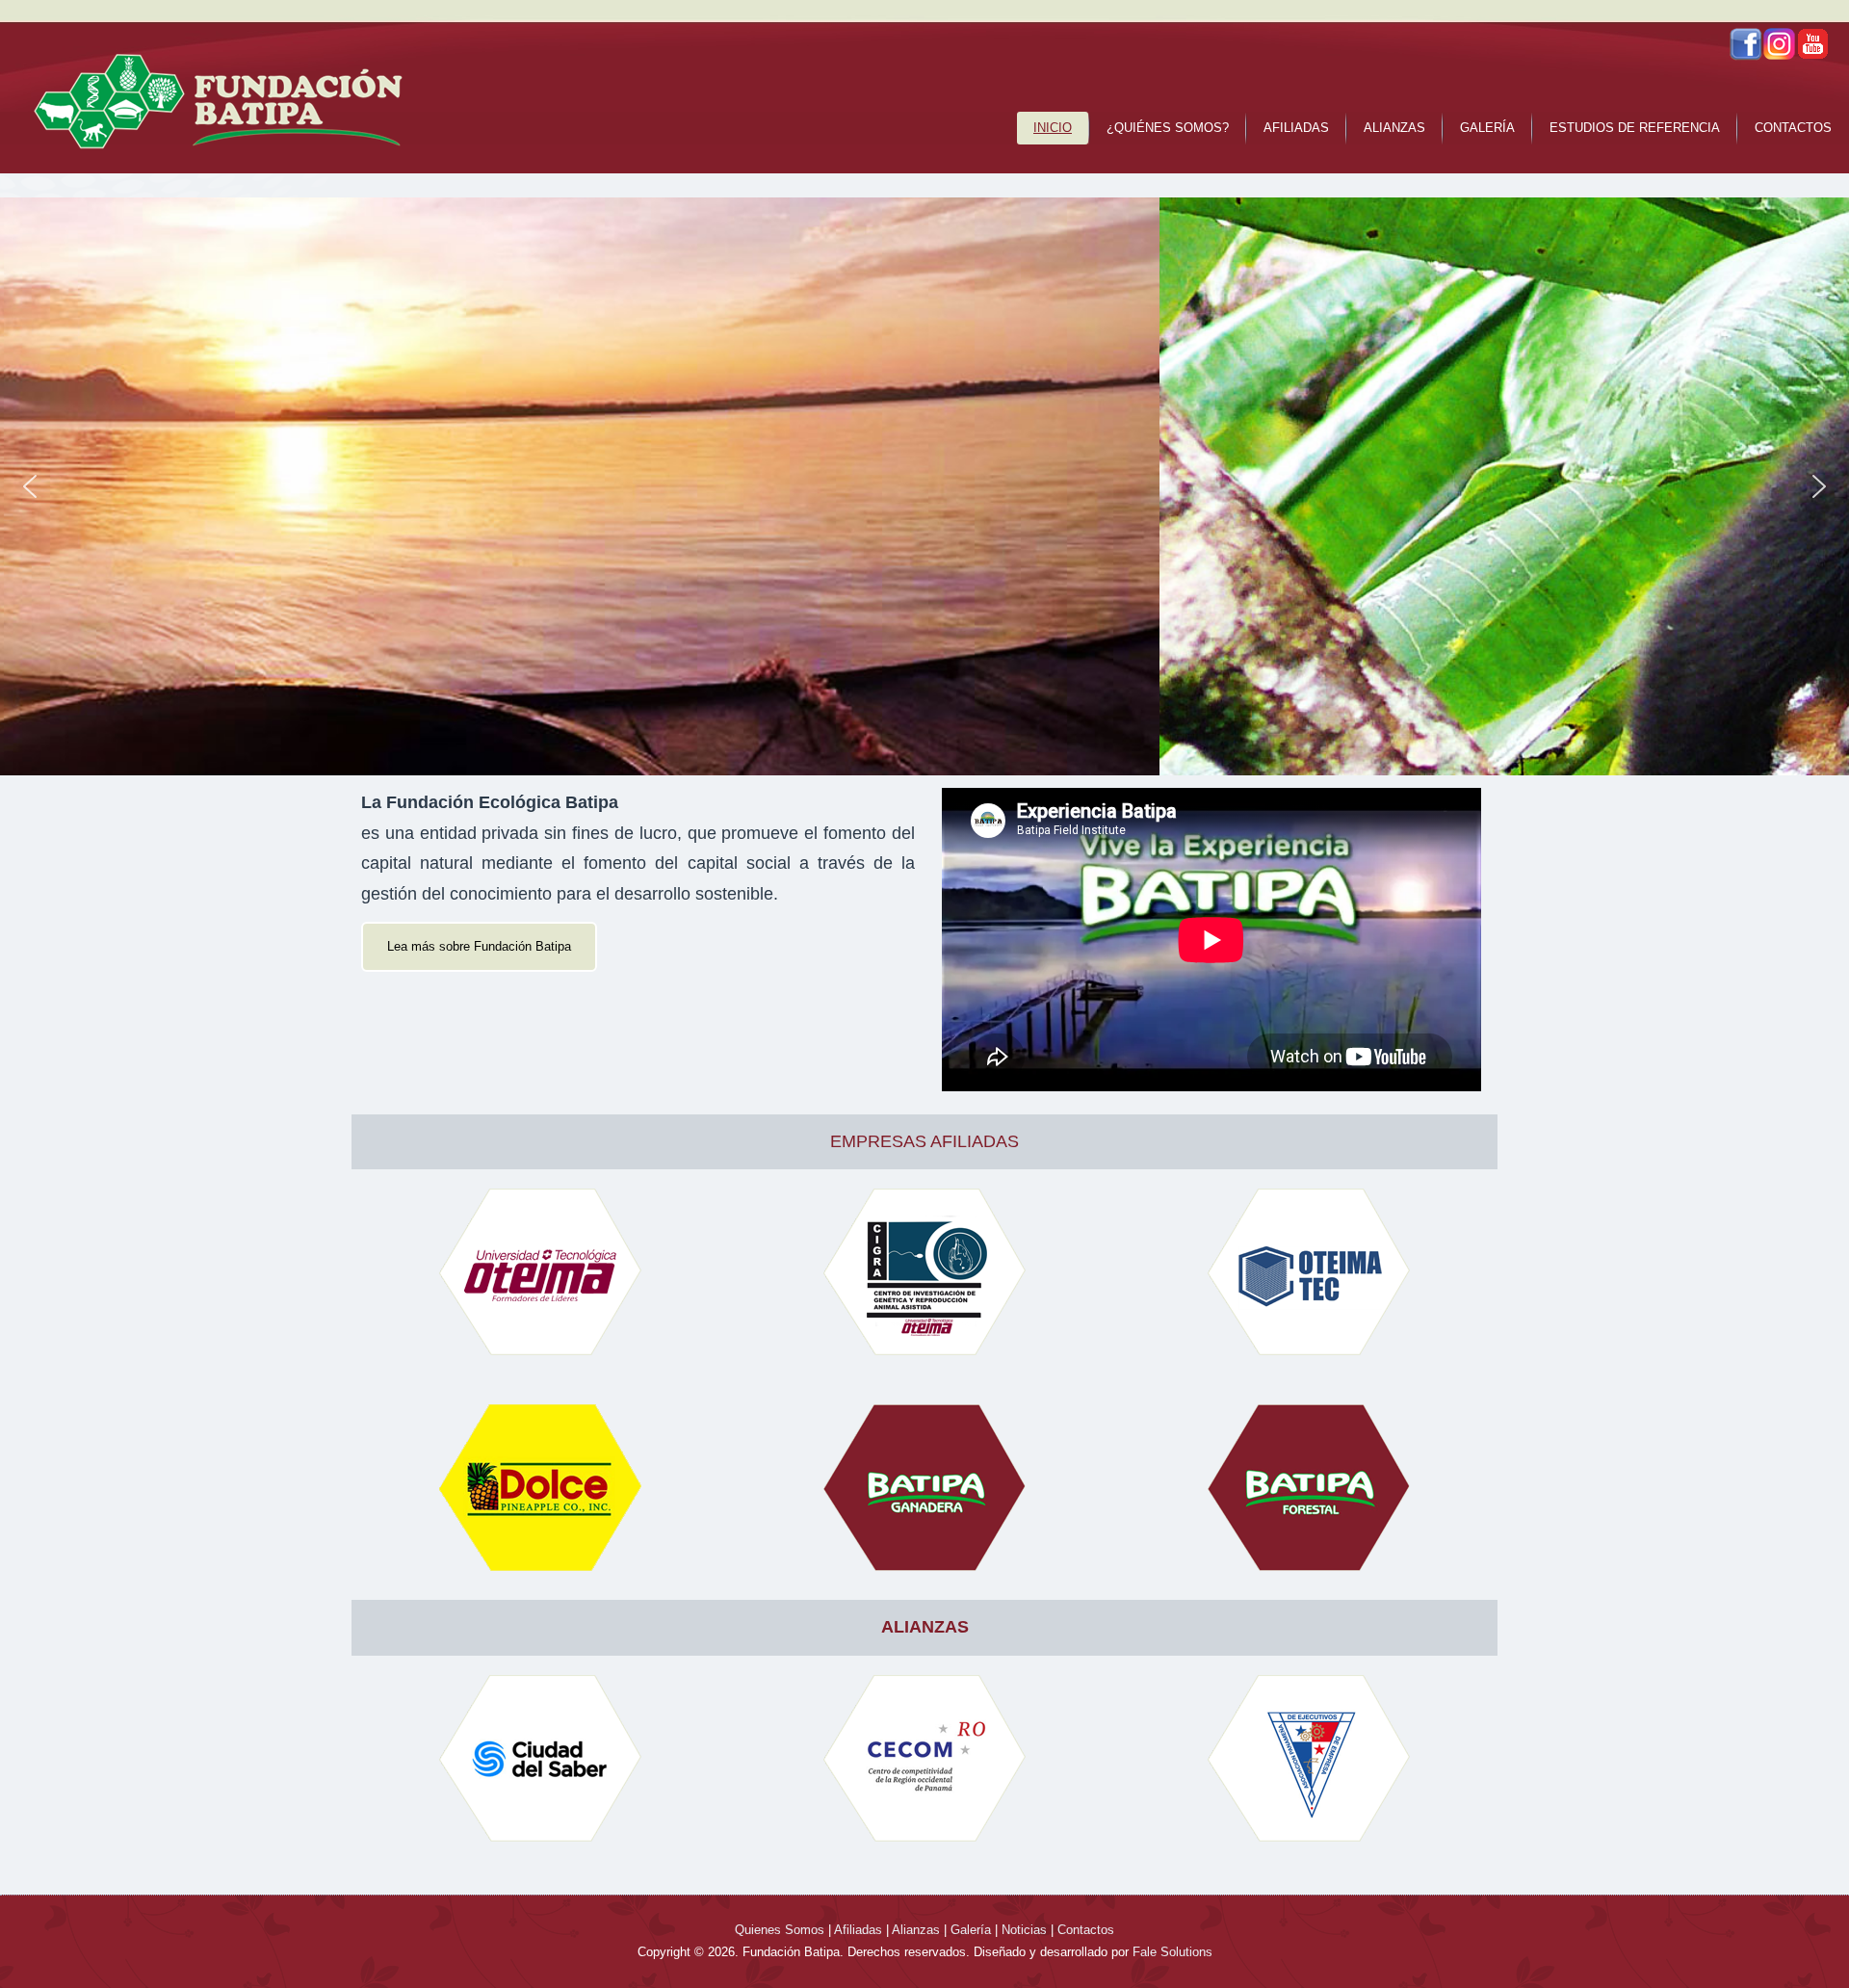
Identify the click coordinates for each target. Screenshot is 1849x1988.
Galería (1487, 128)
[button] (30, 486)
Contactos (1793, 128)
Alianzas (1394, 128)
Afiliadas (1296, 128)
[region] (924, 486)
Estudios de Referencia (1635, 128)
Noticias (1024, 1930)
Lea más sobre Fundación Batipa (479, 946)
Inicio (1053, 128)
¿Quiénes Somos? (1168, 128)
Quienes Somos (780, 1930)
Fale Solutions (1172, 1952)
